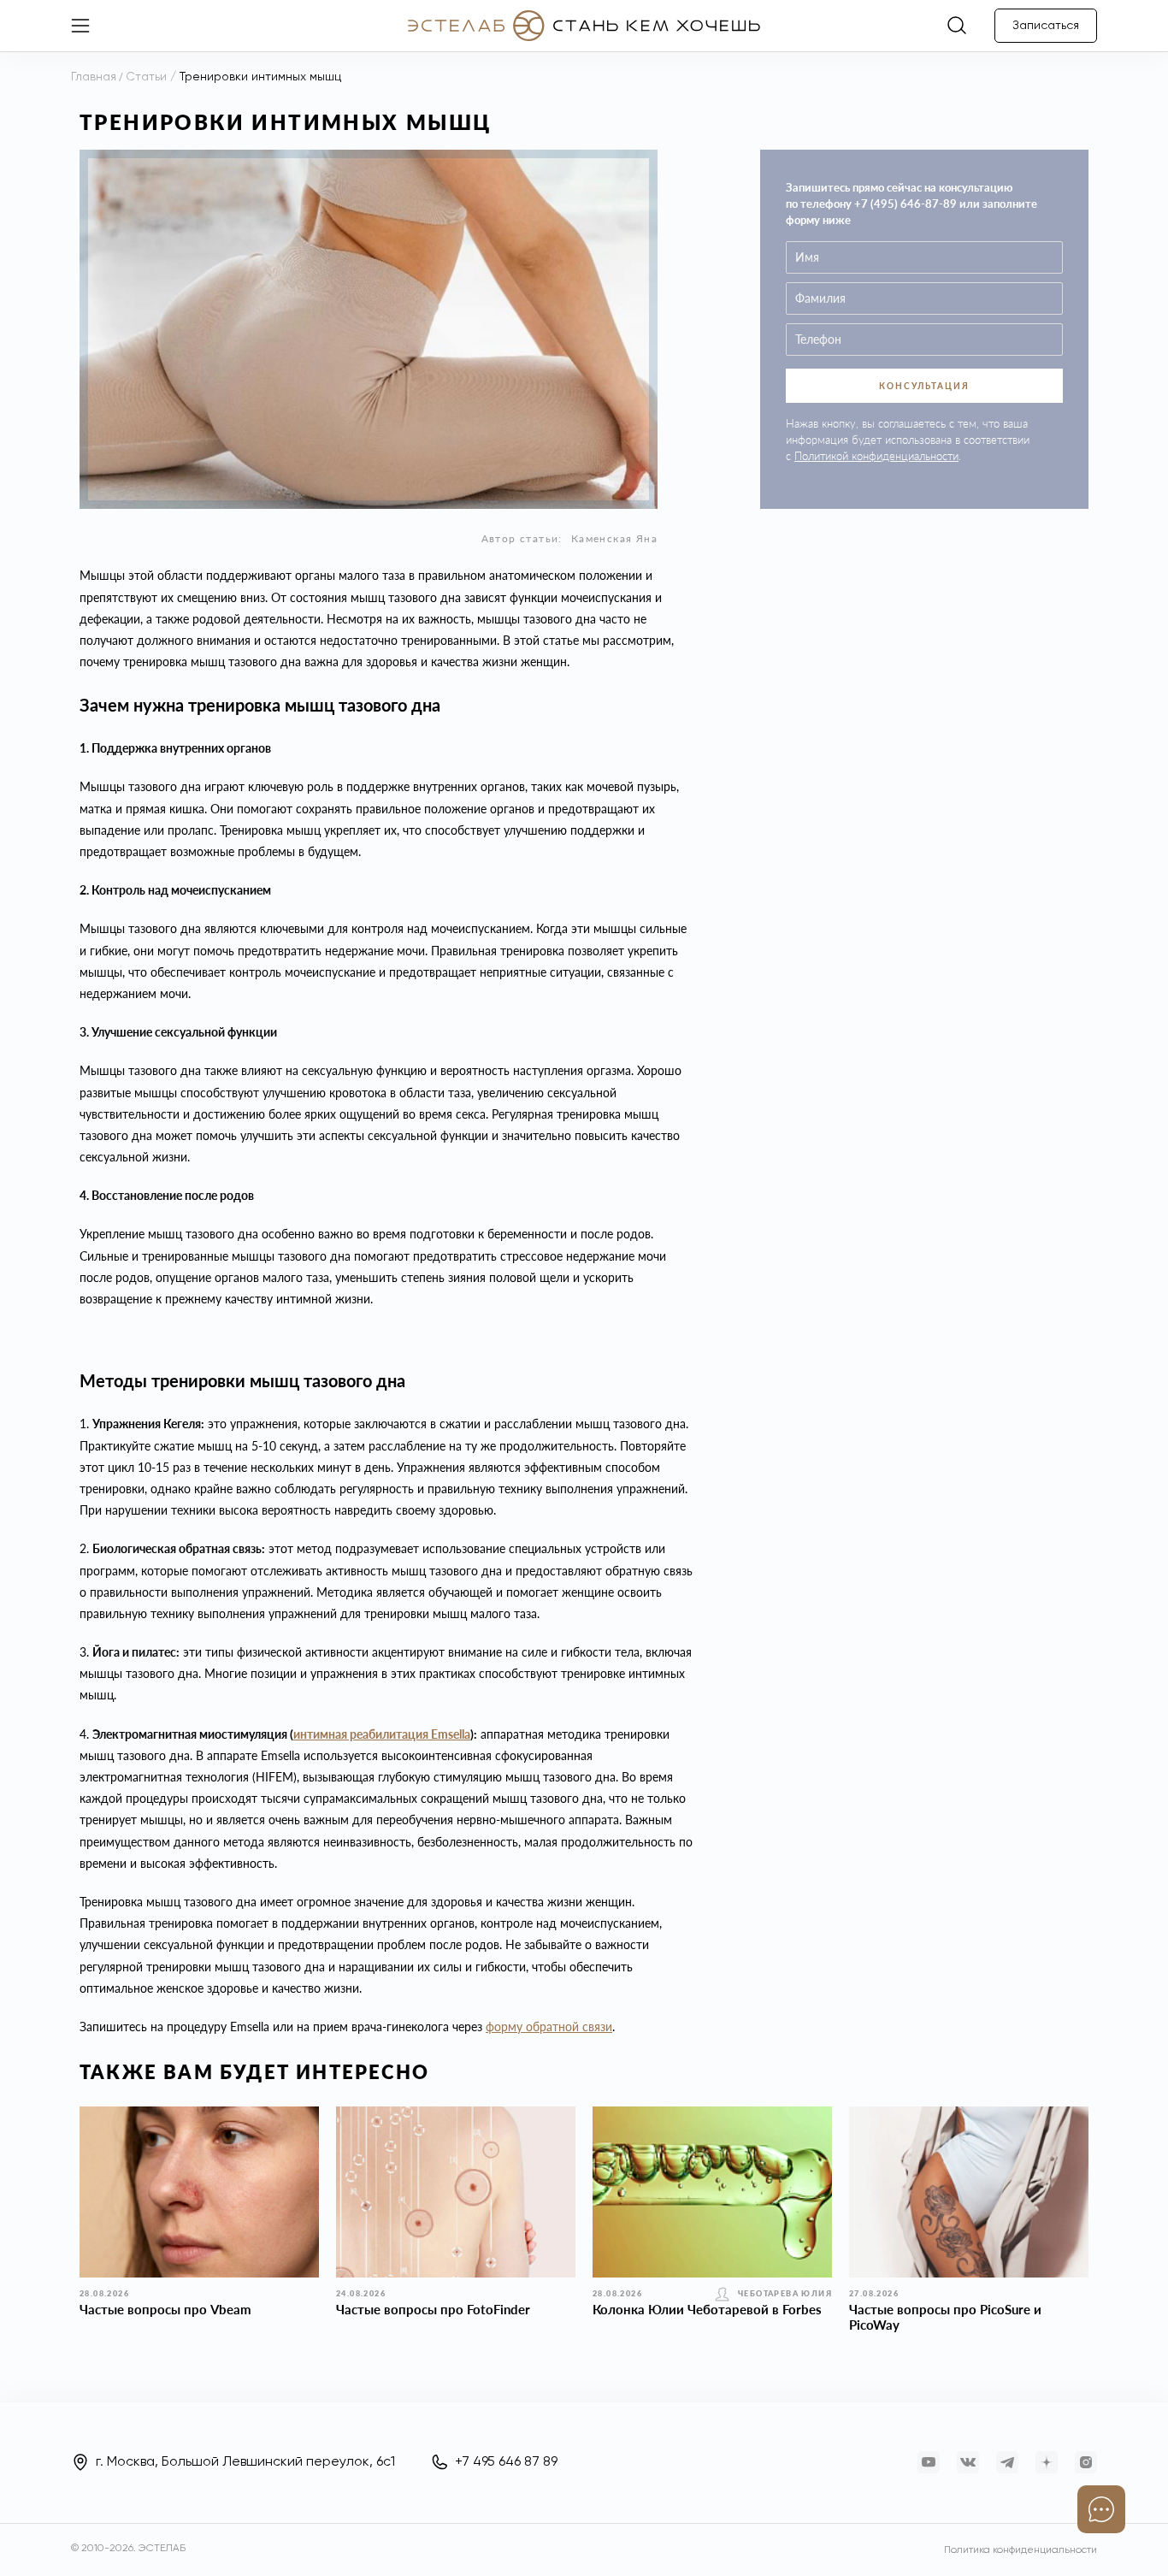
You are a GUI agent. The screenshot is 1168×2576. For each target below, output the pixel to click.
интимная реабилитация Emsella (382, 1734)
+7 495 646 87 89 (506, 2462)
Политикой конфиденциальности (876, 456)
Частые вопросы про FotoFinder (433, 2309)
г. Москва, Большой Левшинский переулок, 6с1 (245, 2462)
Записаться (1046, 26)
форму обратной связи (549, 2027)
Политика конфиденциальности (1021, 2550)
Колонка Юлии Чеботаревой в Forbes (707, 2309)
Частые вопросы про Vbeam (165, 2309)
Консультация (924, 386)
